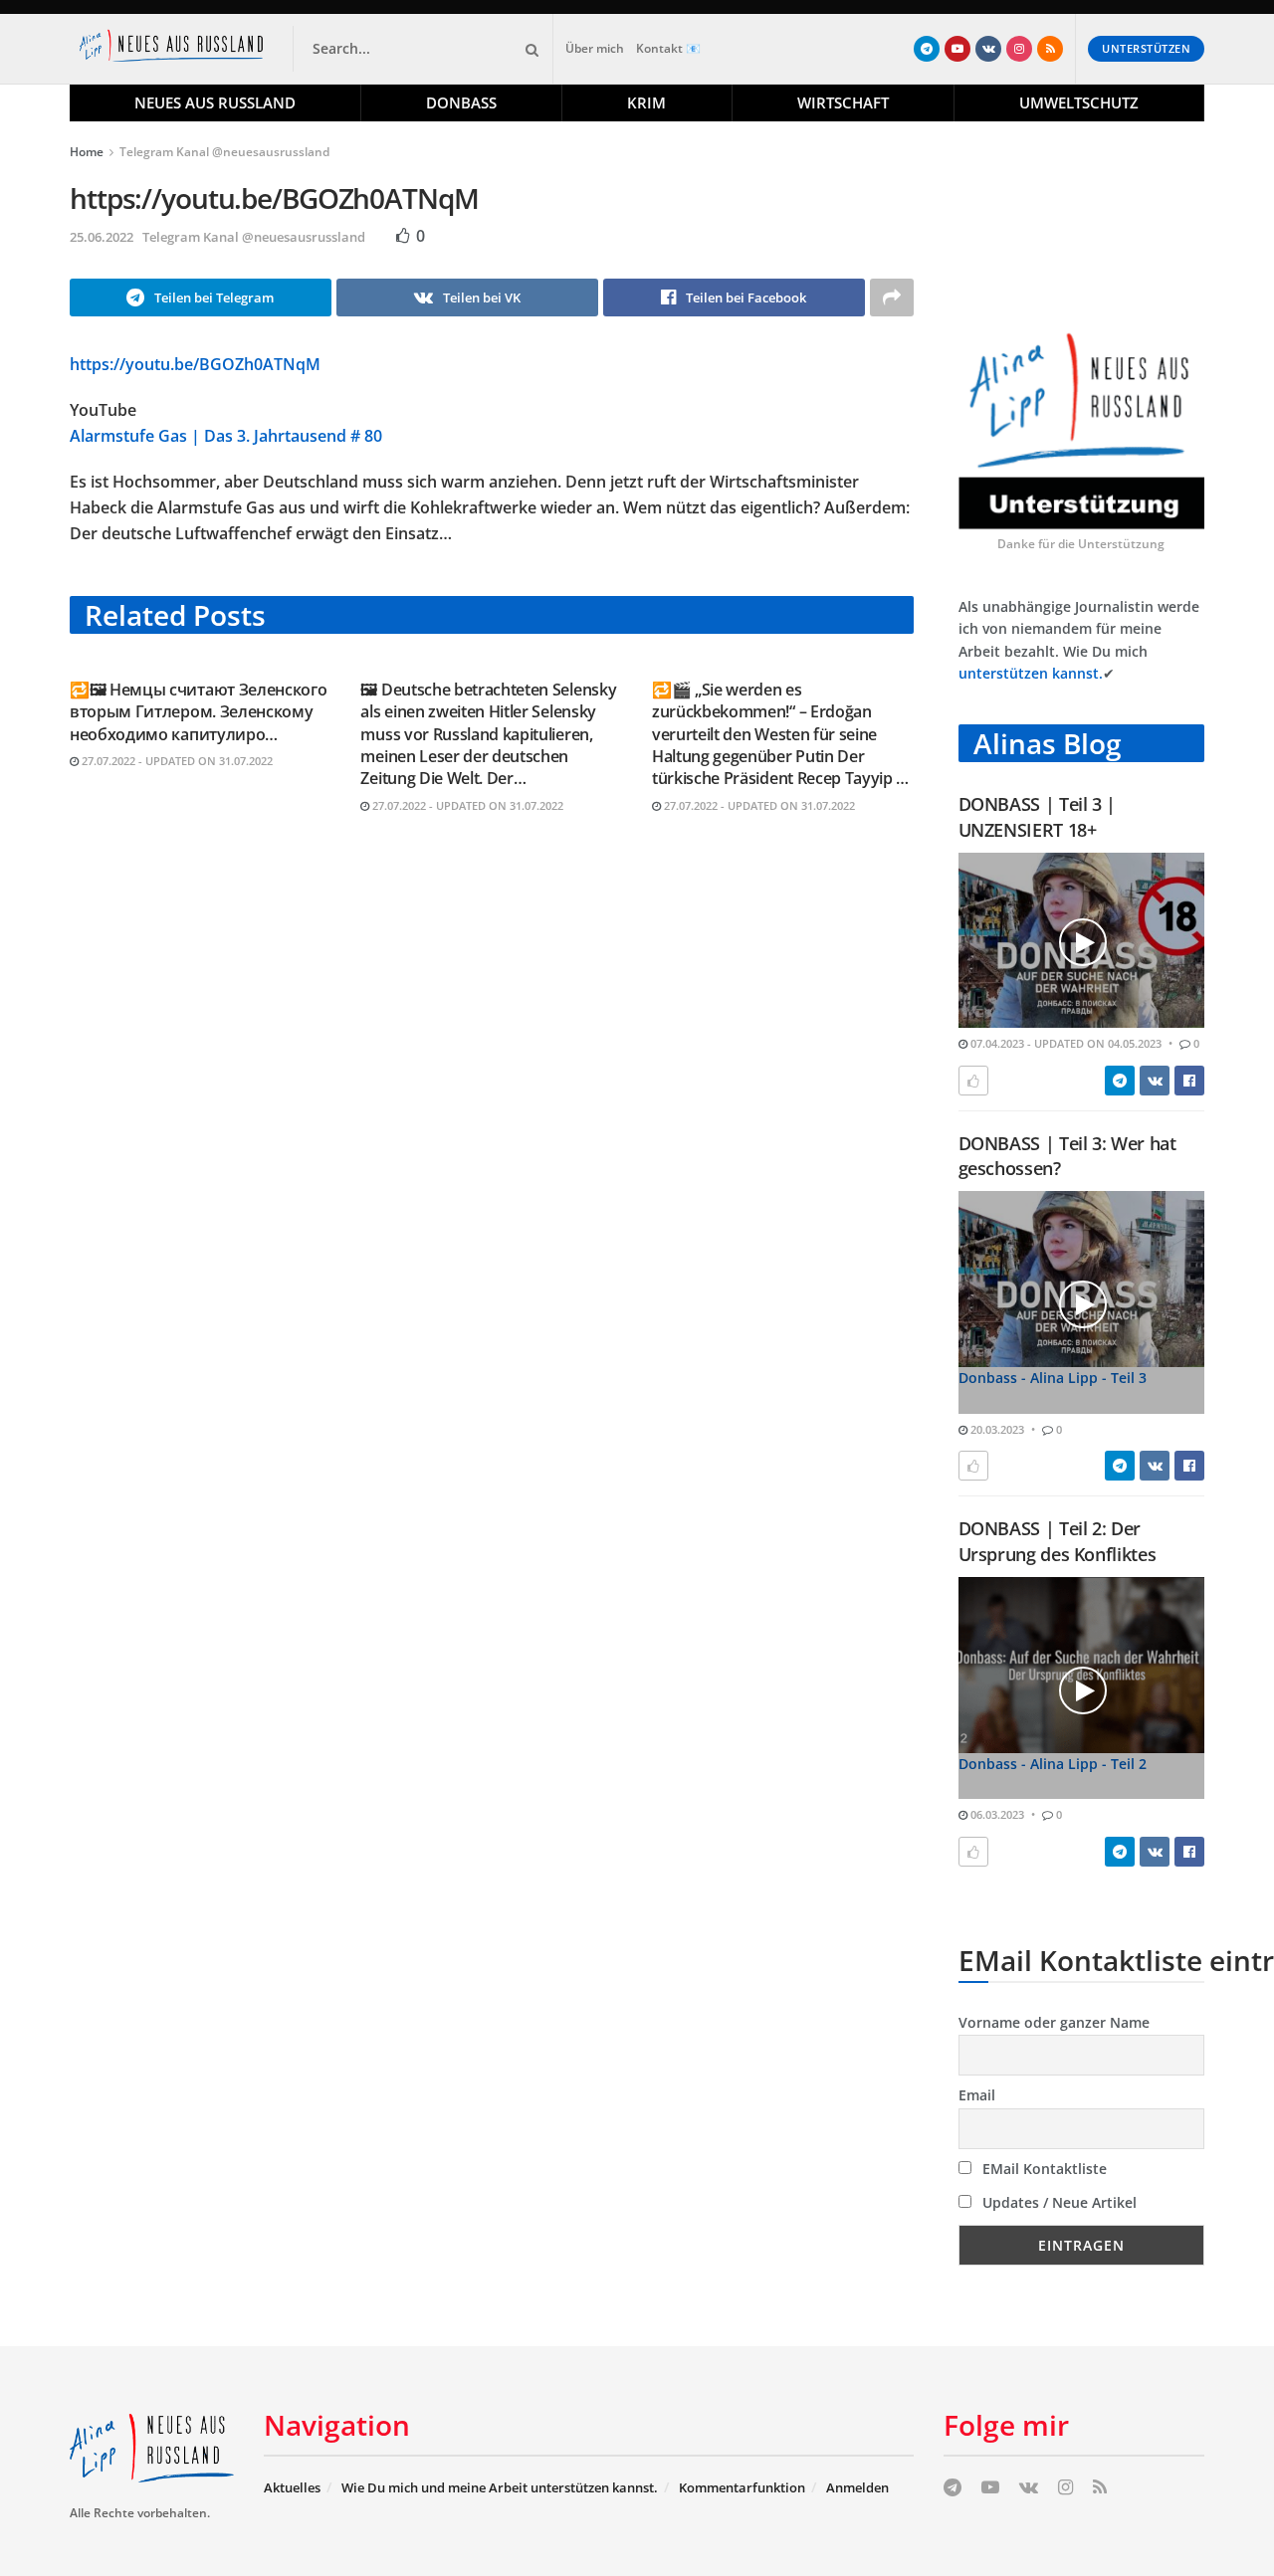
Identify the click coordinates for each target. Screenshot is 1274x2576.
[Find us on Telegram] (927, 49)
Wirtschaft (843, 102)
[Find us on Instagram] (1019, 49)
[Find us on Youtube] (957, 49)
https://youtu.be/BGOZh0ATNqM (195, 364)
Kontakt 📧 (668, 48)
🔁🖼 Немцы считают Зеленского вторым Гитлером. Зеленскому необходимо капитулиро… (198, 712)
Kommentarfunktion (742, 2487)
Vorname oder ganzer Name (1054, 2022)
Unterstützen (1146, 48)
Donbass (461, 102)
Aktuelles (292, 2487)
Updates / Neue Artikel (1058, 2202)
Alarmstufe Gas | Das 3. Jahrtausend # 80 (226, 436)
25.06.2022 (102, 237)
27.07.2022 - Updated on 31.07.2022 (176, 761)
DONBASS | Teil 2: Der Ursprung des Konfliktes (1058, 1541)
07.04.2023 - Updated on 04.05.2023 (1064, 1043)
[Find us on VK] (988, 49)
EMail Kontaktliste (1043, 2169)
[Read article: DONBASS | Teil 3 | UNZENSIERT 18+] (1082, 941)
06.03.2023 (996, 1814)
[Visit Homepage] (175, 49)
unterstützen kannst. (1031, 673)
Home (87, 152)
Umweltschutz (1079, 102)
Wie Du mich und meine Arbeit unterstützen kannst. (500, 2487)
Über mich (595, 48)
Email (977, 2095)
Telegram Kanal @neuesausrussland (224, 152)
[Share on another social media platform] (892, 297)
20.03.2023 (996, 1429)
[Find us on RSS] (1050, 49)
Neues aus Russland (215, 102)
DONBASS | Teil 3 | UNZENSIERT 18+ (1038, 816)
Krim (646, 102)
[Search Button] (529, 49)
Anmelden (857, 2487)
